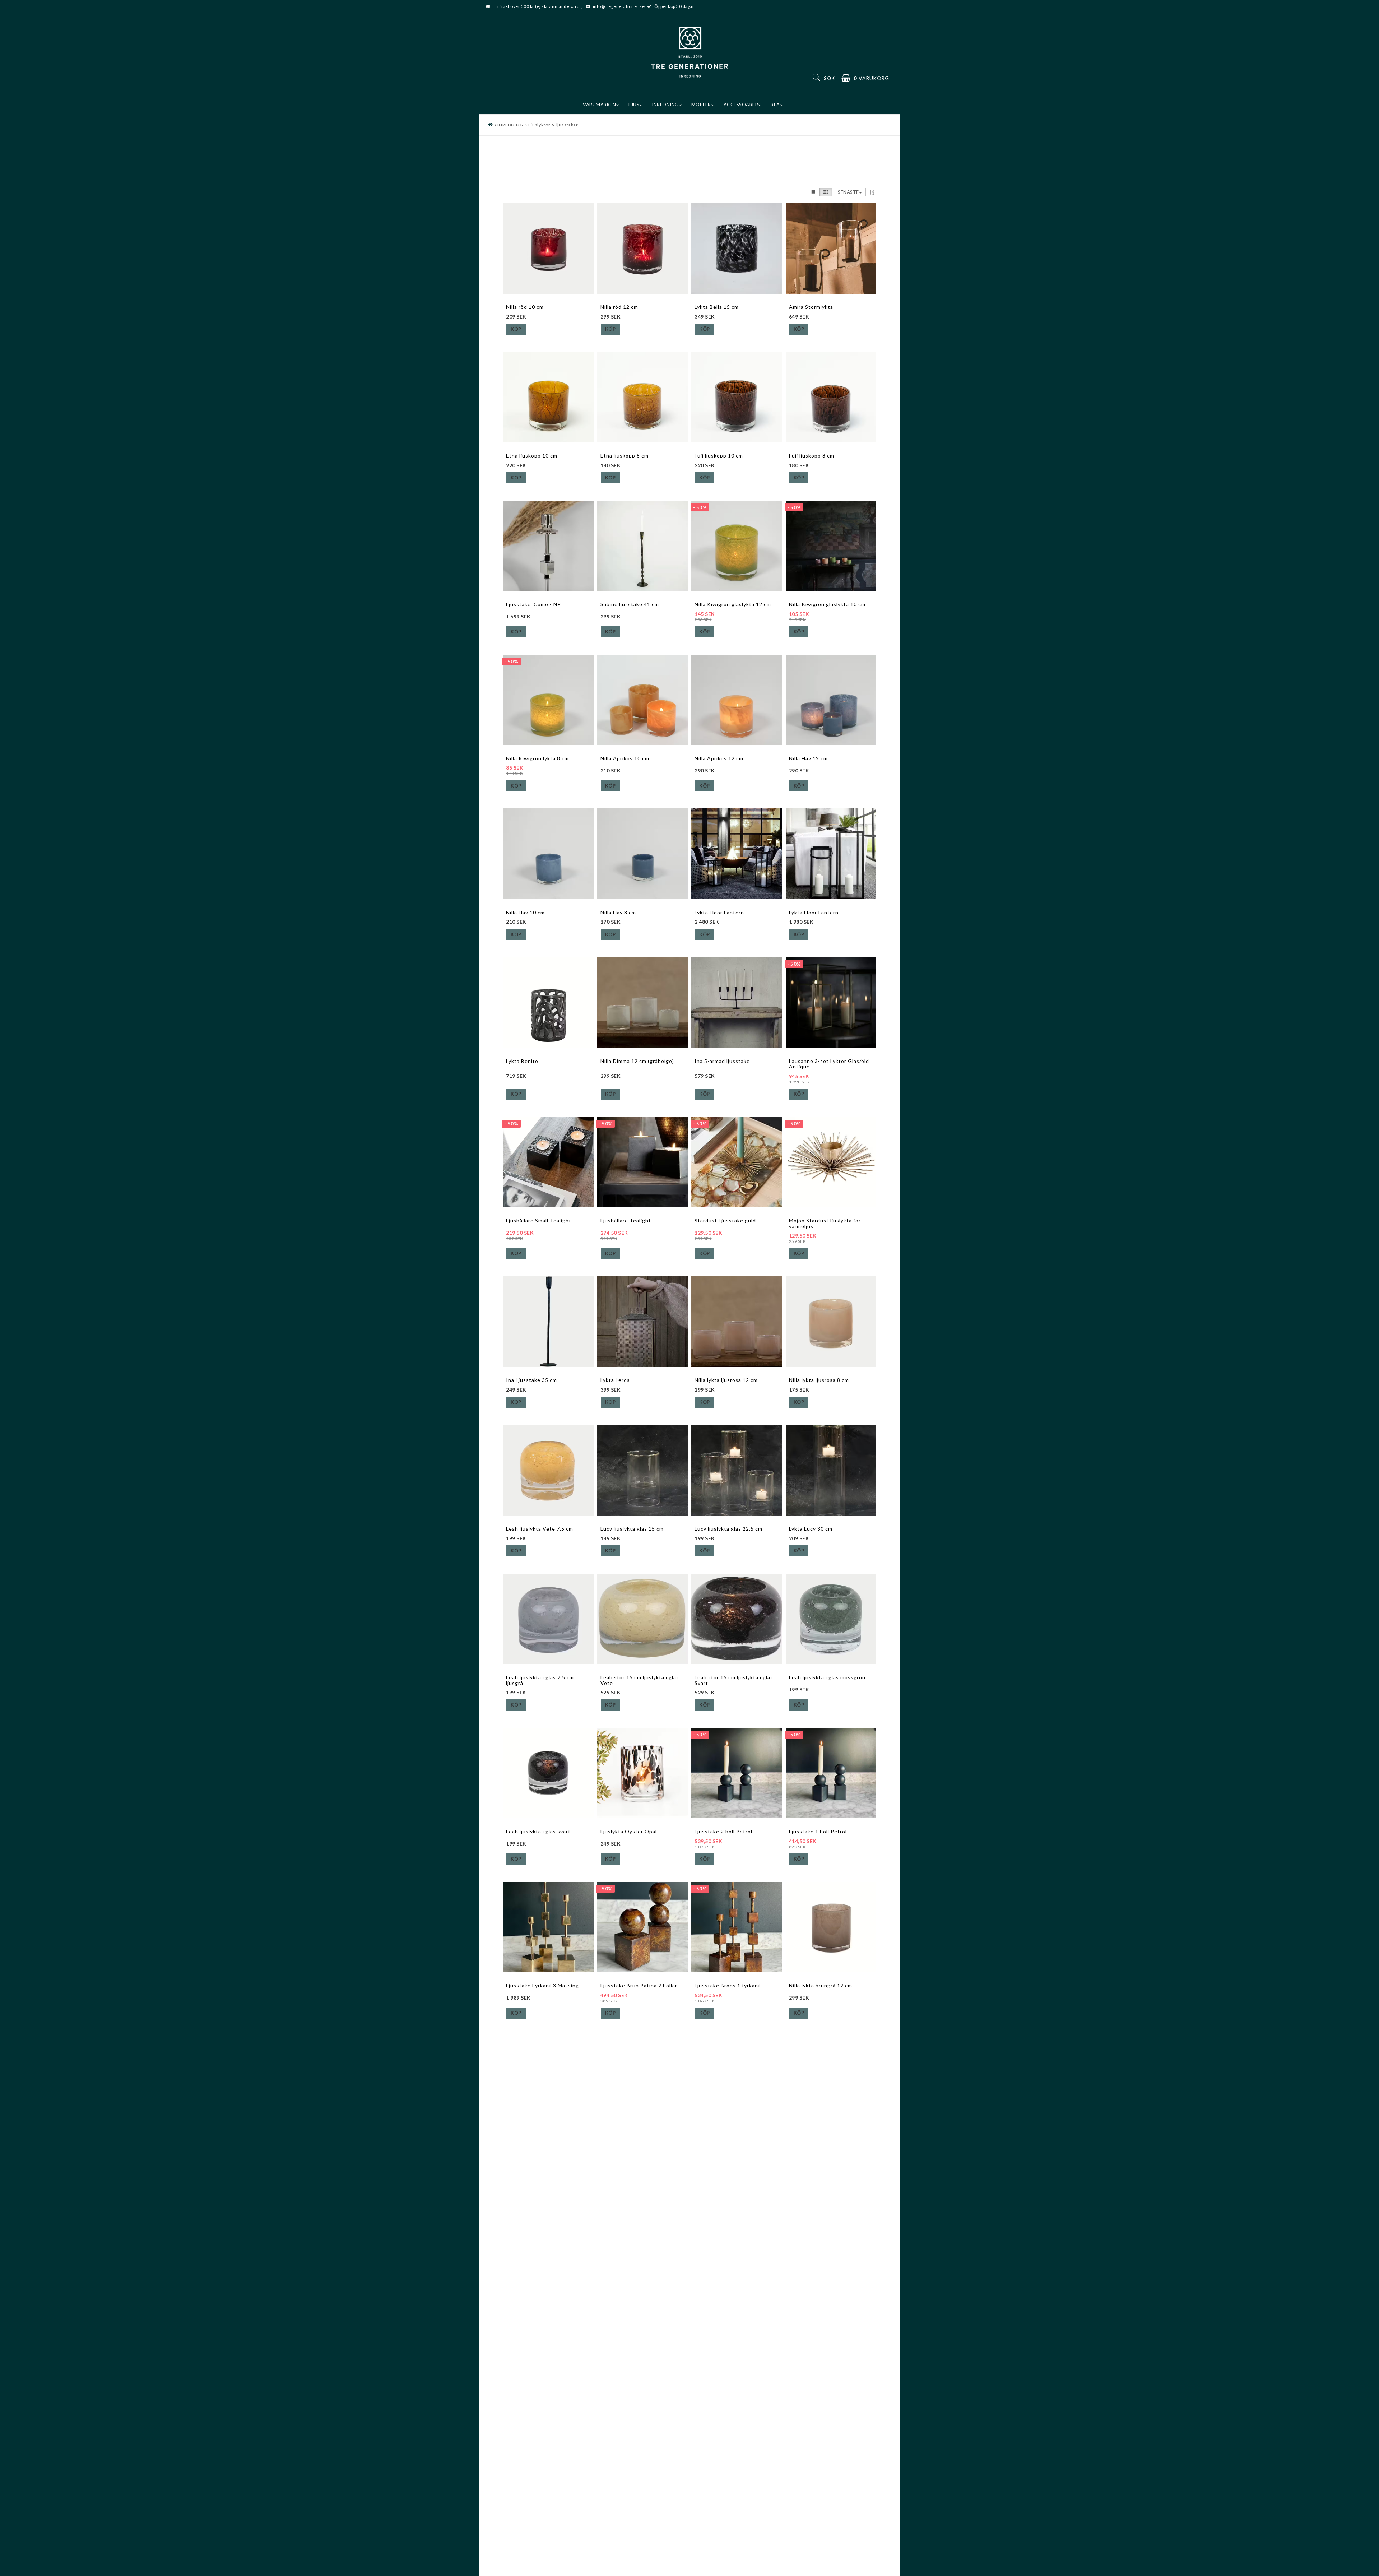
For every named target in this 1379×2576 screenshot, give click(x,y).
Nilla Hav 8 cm (618, 912)
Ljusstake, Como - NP (533, 604)
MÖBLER (701, 105)
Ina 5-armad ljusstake (722, 1061)
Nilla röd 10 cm (525, 307)
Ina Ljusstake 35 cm (531, 1380)
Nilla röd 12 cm (619, 307)
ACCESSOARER (741, 105)
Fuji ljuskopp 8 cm (812, 456)
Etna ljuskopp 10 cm (532, 456)
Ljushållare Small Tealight (539, 1220)
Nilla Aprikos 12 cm (719, 758)
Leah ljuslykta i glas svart (538, 1831)
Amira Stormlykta (811, 307)
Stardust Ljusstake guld (725, 1220)
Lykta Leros (615, 1380)
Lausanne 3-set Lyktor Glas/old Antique (829, 1064)
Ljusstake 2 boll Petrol (723, 1831)
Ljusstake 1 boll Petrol (818, 1831)
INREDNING (665, 105)
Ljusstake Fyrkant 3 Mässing (542, 1985)
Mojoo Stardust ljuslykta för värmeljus (825, 1223)
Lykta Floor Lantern (719, 912)
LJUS (634, 105)
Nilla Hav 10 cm (525, 912)
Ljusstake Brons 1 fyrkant (728, 1985)
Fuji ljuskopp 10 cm (719, 456)
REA (775, 105)
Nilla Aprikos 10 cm (625, 758)
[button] (865, 78)
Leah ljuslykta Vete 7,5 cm (540, 1529)
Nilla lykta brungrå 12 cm (821, 1985)
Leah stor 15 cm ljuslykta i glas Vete (640, 1680)
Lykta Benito (522, 1061)
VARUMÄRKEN (599, 105)
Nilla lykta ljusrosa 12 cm (726, 1380)
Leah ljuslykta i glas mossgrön (827, 1677)
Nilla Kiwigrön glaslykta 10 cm (827, 604)
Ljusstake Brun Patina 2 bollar (639, 1985)
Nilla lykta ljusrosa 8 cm (819, 1380)
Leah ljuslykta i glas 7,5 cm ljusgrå (540, 1680)
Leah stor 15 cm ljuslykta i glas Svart (734, 1680)
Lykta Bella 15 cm (717, 307)
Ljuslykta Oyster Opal (629, 1831)
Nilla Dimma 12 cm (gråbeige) (637, 1061)
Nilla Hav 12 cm (808, 758)
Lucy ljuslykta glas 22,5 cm (728, 1529)
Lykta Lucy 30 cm (811, 1529)
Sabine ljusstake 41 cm (630, 604)
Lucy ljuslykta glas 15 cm (632, 1529)
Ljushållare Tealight (626, 1220)
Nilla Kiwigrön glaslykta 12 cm (733, 604)
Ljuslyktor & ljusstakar (553, 125)
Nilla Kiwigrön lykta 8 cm (537, 758)
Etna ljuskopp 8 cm (625, 456)
